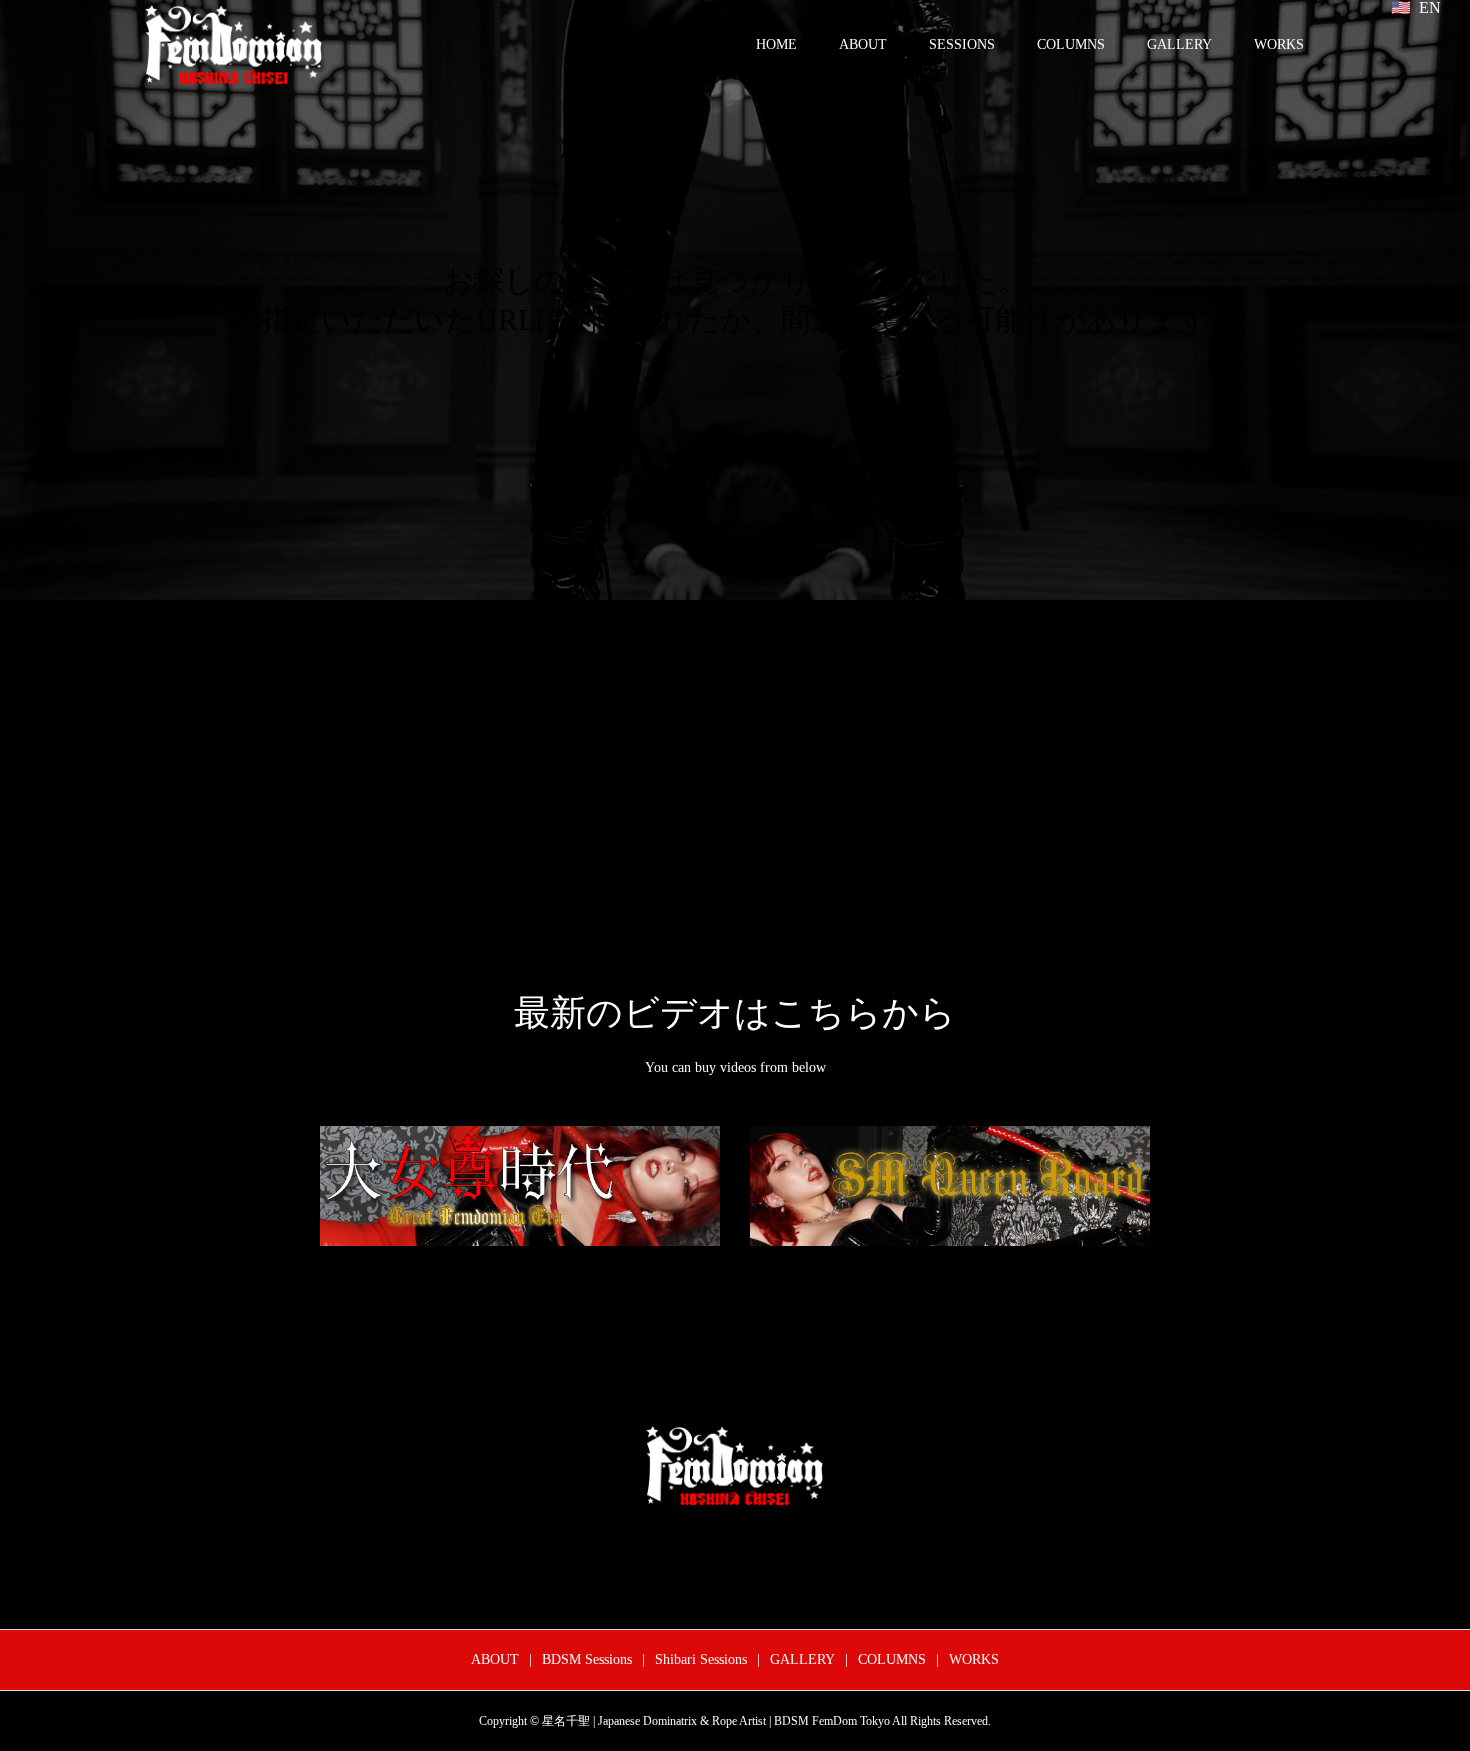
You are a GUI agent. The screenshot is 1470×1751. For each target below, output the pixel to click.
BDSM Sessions (587, 1659)
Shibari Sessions (701, 1659)
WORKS (1279, 44)
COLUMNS (1071, 44)
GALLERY (1179, 44)
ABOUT (863, 44)
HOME (776, 44)
